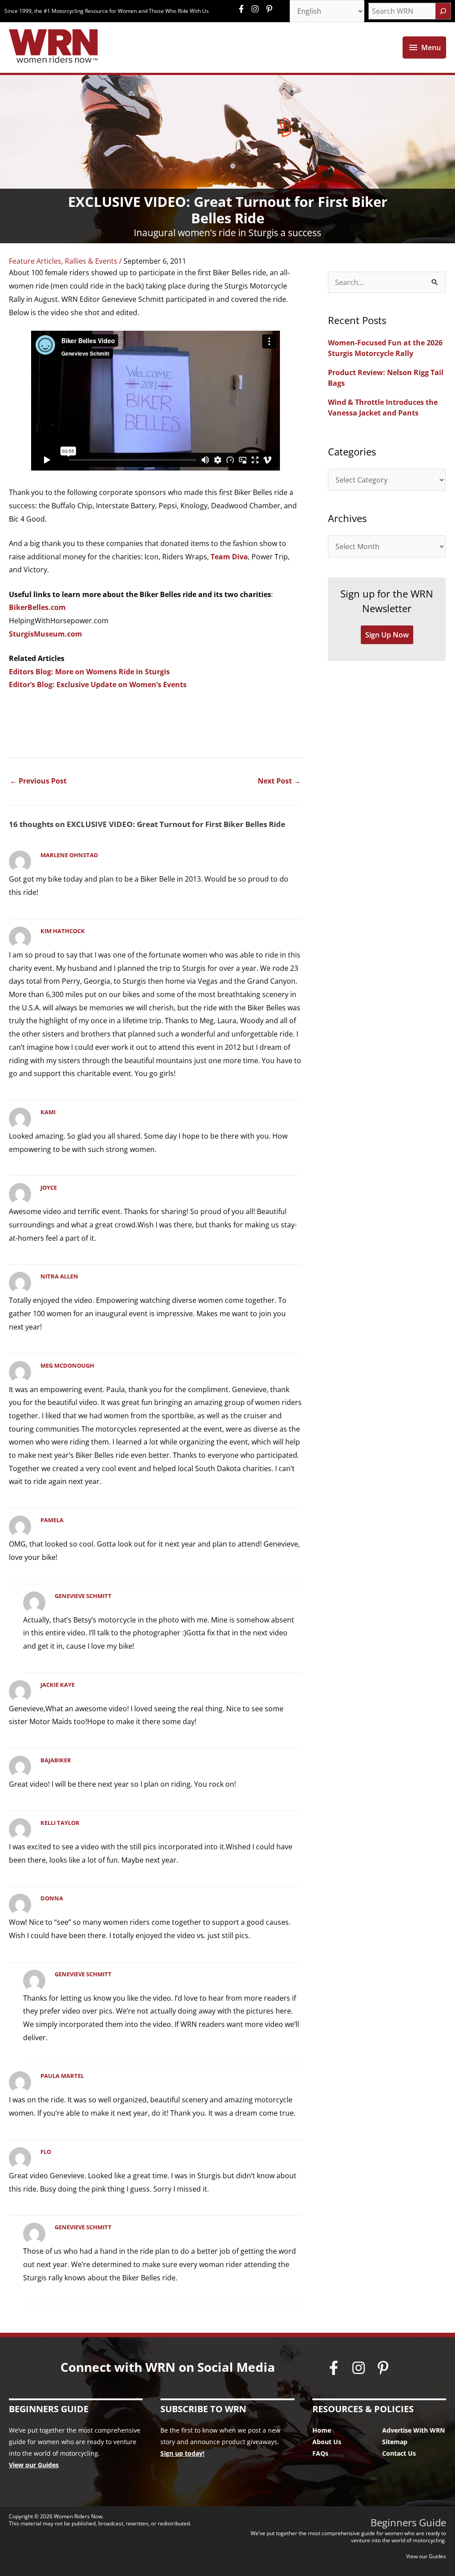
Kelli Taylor (60, 1823)
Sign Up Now (387, 635)
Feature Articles (35, 261)
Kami (48, 1112)
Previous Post (38, 781)
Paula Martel (62, 2076)
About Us (327, 2442)
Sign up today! (182, 2453)
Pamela (52, 1520)
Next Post (279, 781)
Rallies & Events (91, 261)
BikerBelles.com (37, 607)
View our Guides (34, 2465)
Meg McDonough (67, 1365)
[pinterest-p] (270, 9)
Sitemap (395, 2442)
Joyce (49, 1187)
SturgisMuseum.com (46, 634)
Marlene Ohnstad (69, 855)
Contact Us (399, 2453)
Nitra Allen (59, 1276)
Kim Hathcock (63, 931)
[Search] (443, 11)
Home (322, 2430)
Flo (46, 2152)
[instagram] (257, 9)
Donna (52, 1898)
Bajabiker (56, 1760)
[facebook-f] (243, 9)
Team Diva (229, 557)
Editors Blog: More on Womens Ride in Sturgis (89, 672)
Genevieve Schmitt (83, 1596)
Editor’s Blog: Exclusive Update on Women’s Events (98, 685)
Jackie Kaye (58, 1685)
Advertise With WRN (413, 2430)
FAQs (320, 2453)
